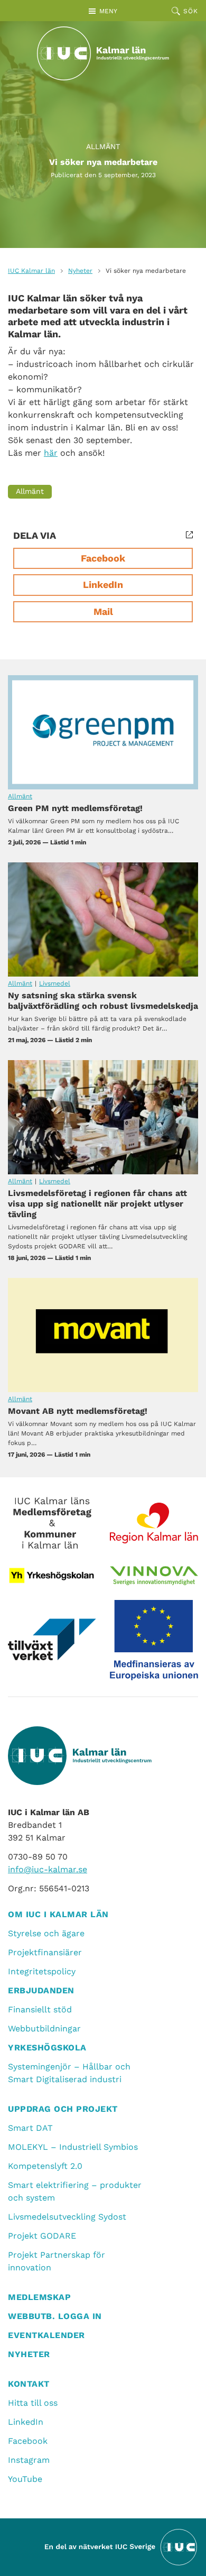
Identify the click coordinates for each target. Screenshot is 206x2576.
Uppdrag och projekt (63, 2109)
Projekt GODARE (42, 2236)
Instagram (29, 2460)
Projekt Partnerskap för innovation (57, 2261)
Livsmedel (55, 983)
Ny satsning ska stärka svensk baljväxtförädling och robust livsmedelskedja (103, 919)
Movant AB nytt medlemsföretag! (103, 1335)
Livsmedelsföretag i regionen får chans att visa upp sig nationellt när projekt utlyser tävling (103, 1117)
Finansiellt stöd (40, 2009)
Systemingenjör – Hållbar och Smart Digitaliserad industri (69, 2073)
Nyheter (80, 271)
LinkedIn (103, 585)
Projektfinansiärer (45, 1952)
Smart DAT (30, 2128)
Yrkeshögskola (47, 2048)
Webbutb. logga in (55, 2316)
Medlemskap (39, 2297)
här (51, 453)
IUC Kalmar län (31, 271)
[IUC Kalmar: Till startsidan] (103, 53)
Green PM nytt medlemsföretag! (103, 732)
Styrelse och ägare (46, 1933)
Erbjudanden (41, 1990)
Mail (103, 611)
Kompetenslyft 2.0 (45, 2166)
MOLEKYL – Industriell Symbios (73, 2147)
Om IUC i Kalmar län (58, 1914)
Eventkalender (46, 2335)
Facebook (103, 558)
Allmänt (103, 146)
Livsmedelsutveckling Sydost (67, 2217)
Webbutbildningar (44, 2028)
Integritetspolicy (42, 1971)
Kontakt (29, 2384)
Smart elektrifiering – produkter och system (75, 2191)
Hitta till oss (33, 2403)
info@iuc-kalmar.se (48, 1869)
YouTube (25, 2479)
